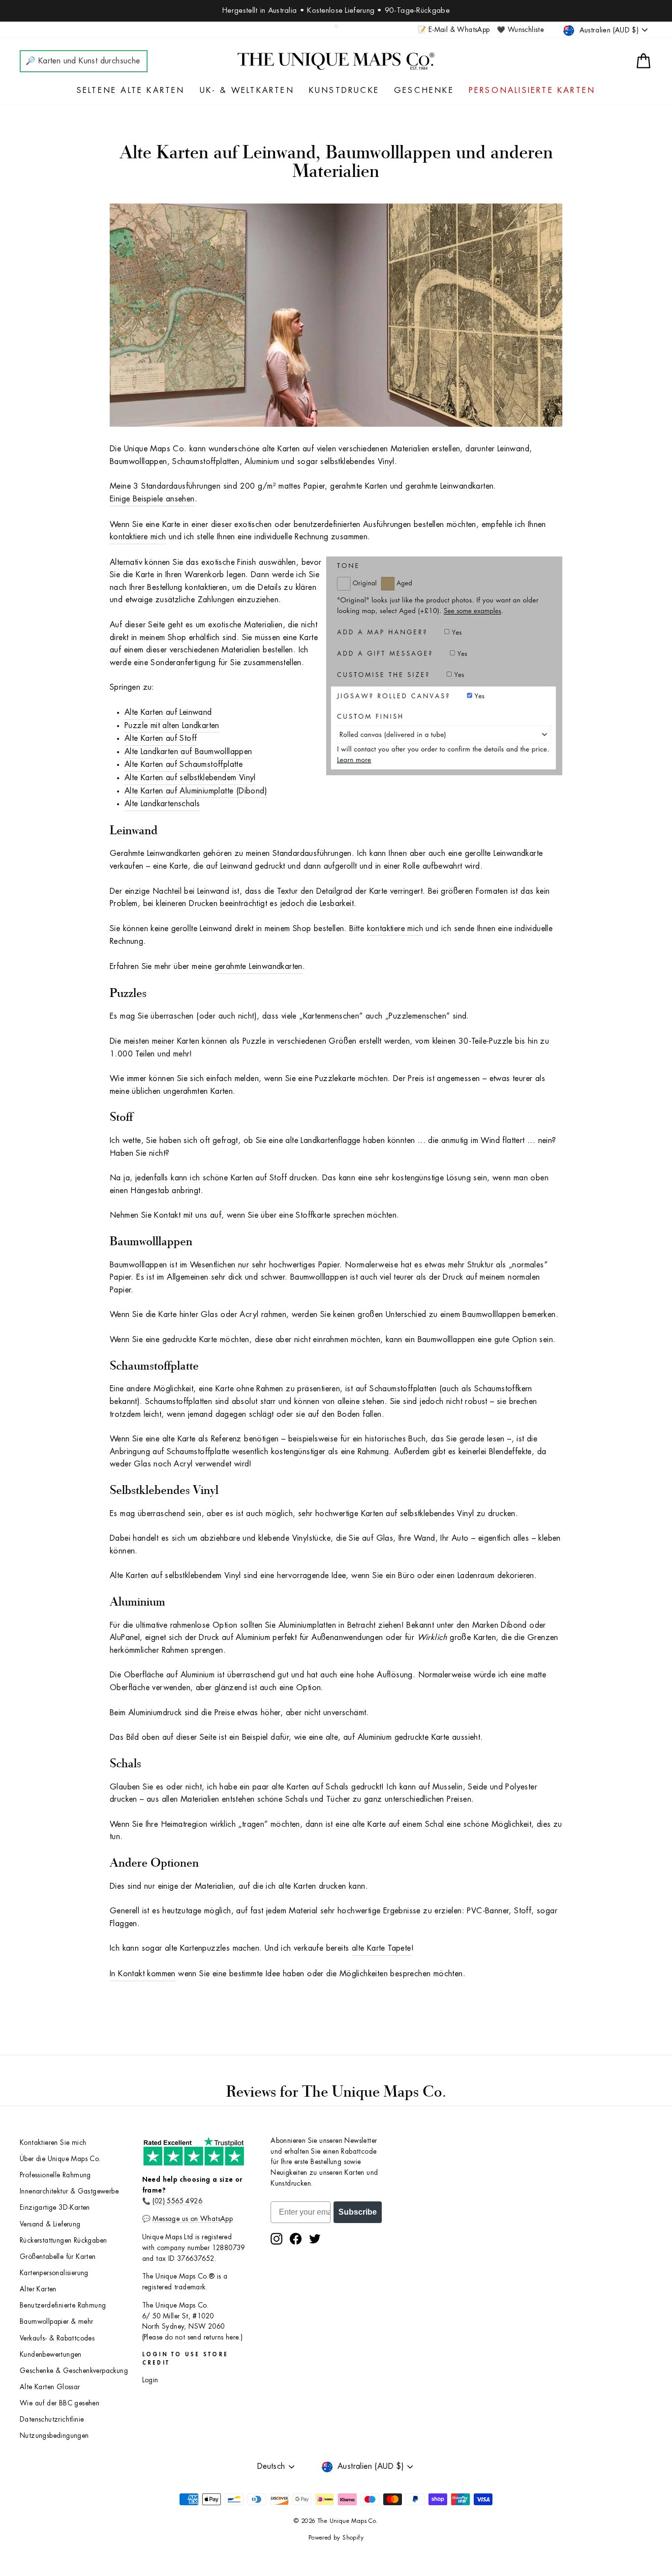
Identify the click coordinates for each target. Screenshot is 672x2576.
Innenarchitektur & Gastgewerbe (69, 2191)
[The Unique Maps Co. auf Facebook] (296, 2239)
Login (150, 2380)
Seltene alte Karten (131, 90)
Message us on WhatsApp (193, 2219)
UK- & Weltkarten (247, 90)
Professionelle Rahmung (55, 2175)
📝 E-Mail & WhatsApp (454, 30)
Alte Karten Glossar (50, 2387)
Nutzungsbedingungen (54, 2436)
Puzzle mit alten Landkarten (172, 726)
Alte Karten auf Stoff (161, 738)
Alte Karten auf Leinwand (168, 712)
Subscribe (358, 2212)
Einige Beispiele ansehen (152, 499)
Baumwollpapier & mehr (56, 2322)
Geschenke (424, 90)
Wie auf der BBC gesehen (60, 2403)
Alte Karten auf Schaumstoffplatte (183, 764)
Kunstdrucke (344, 90)
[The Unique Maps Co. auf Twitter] (315, 2239)
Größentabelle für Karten (58, 2257)
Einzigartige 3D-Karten (55, 2208)
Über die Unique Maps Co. (60, 2159)
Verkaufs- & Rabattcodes (57, 2338)
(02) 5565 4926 (177, 2201)
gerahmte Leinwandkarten (259, 966)
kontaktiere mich (138, 537)
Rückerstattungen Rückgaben (63, 2240)
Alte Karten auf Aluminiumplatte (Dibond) (196, 791)
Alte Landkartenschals (162, 804)
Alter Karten (38, 2289)
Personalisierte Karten (532, 90)
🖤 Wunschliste (520, 30)
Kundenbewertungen (51, 2355)
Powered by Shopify (336, 2538)
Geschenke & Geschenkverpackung (74, 2371)
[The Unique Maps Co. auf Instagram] (276, 2239)
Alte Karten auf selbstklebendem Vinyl (190, 778)
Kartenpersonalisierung (54, 2273)
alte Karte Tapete (382, 1948)
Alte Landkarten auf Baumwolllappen (188, 752)
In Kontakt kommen (143, 1974)
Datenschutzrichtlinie (52, 2419)
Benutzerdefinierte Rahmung (63, 2305)
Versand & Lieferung (50, 2224)
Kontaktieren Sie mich (53, 2143)
